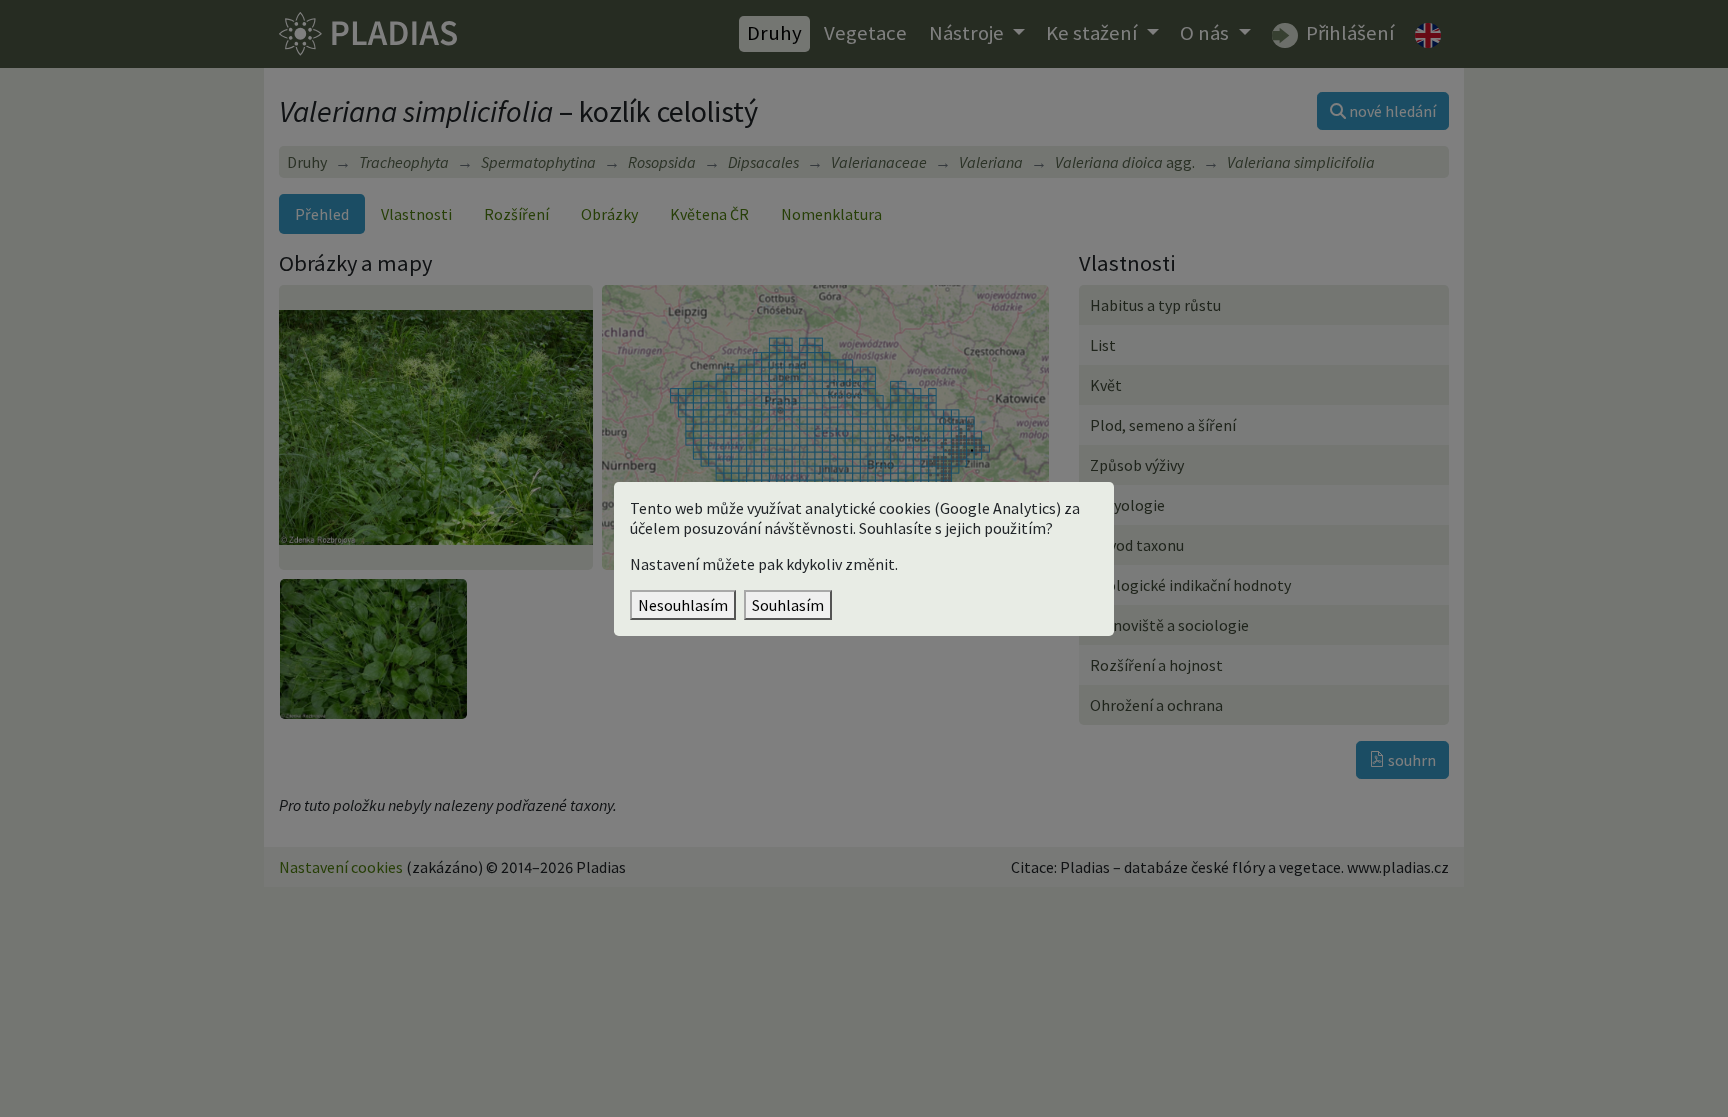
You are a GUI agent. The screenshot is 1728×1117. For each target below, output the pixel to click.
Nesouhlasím (683, 605)
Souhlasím (788, 605)
